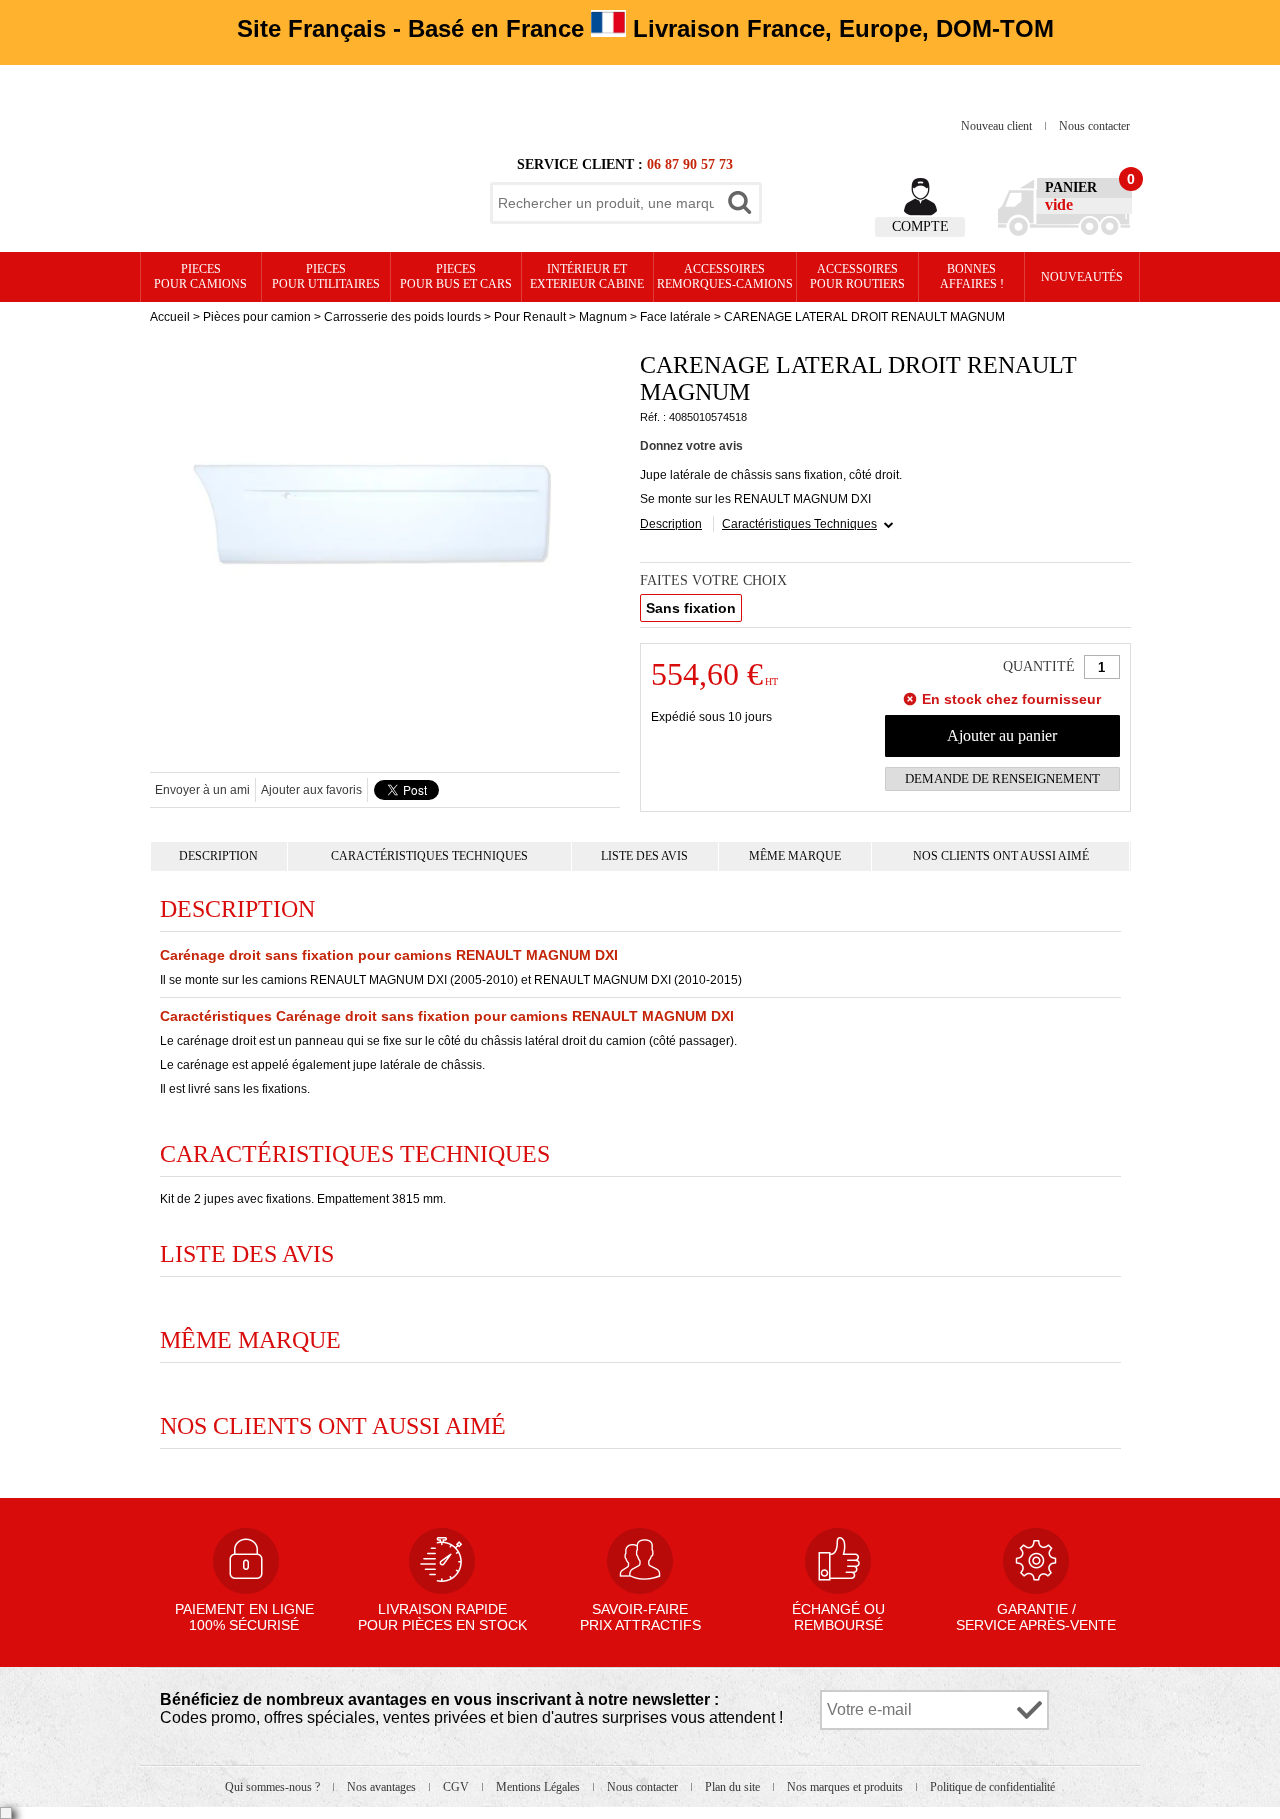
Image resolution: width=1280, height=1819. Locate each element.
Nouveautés (1082, 277)
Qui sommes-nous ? (274, 1787)
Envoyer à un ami (202, 790)
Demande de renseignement (1002, 778)
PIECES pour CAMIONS (200, 276)
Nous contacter (1094, 126)
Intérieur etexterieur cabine (587, 276)
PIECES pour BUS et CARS (456, 276)
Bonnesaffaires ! (972, 276)
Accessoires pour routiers (857, 276)
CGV (457, 1787)
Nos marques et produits (846, 1787)
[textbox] (606, 203)
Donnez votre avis (691, 446)
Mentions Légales (539, 1787)
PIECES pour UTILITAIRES (326, 276)
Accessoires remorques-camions (725, 276)
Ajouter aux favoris (311, 790)
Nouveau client (998, 126)
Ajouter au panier (1002, 735)
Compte (920, 226)
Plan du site (734, 1787)
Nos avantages (383, 1787)
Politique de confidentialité (992, 1787)
